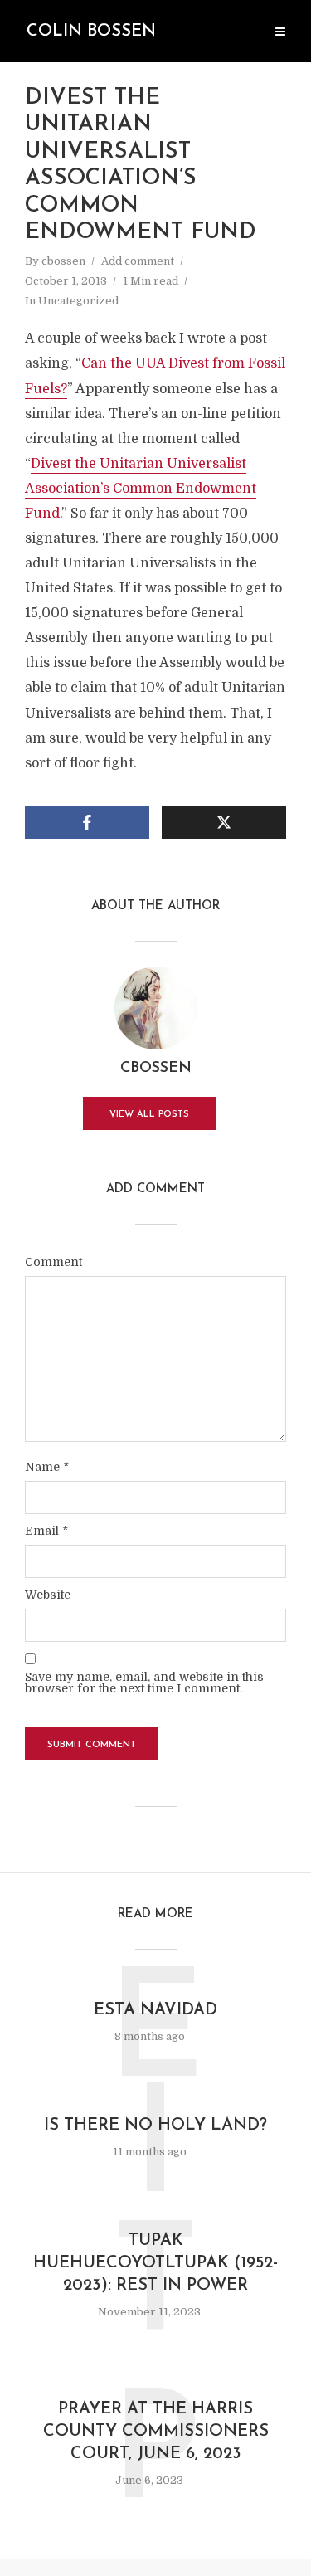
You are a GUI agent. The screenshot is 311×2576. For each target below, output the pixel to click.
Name (47, 1467)
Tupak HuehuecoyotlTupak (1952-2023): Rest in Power (155, 2263)
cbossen (63, 261)
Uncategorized (78, 301)
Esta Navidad (155, 2010)
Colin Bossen (91, 32)
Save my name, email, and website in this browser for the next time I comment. (144, 1682)
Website (48, 1595)
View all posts (149, 1115)
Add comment (138, 261)
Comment (53, 1262)
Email (46, 1531)
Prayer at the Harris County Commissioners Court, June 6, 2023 (156, 2432)
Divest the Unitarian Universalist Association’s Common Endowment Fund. (141, 489)
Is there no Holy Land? (155, 2126)
